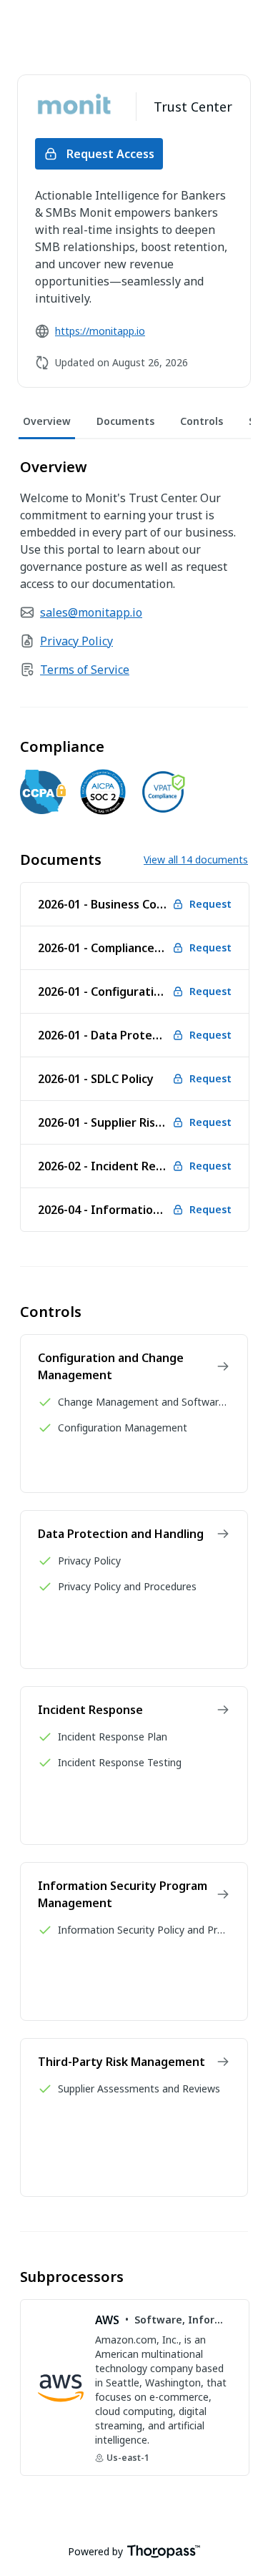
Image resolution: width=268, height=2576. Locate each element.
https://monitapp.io (100, 331)
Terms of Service (85, 670)
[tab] (47, 422)
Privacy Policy (76, 641)
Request (210, 904)
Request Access (110, 154)
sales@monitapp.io (91, 612)
